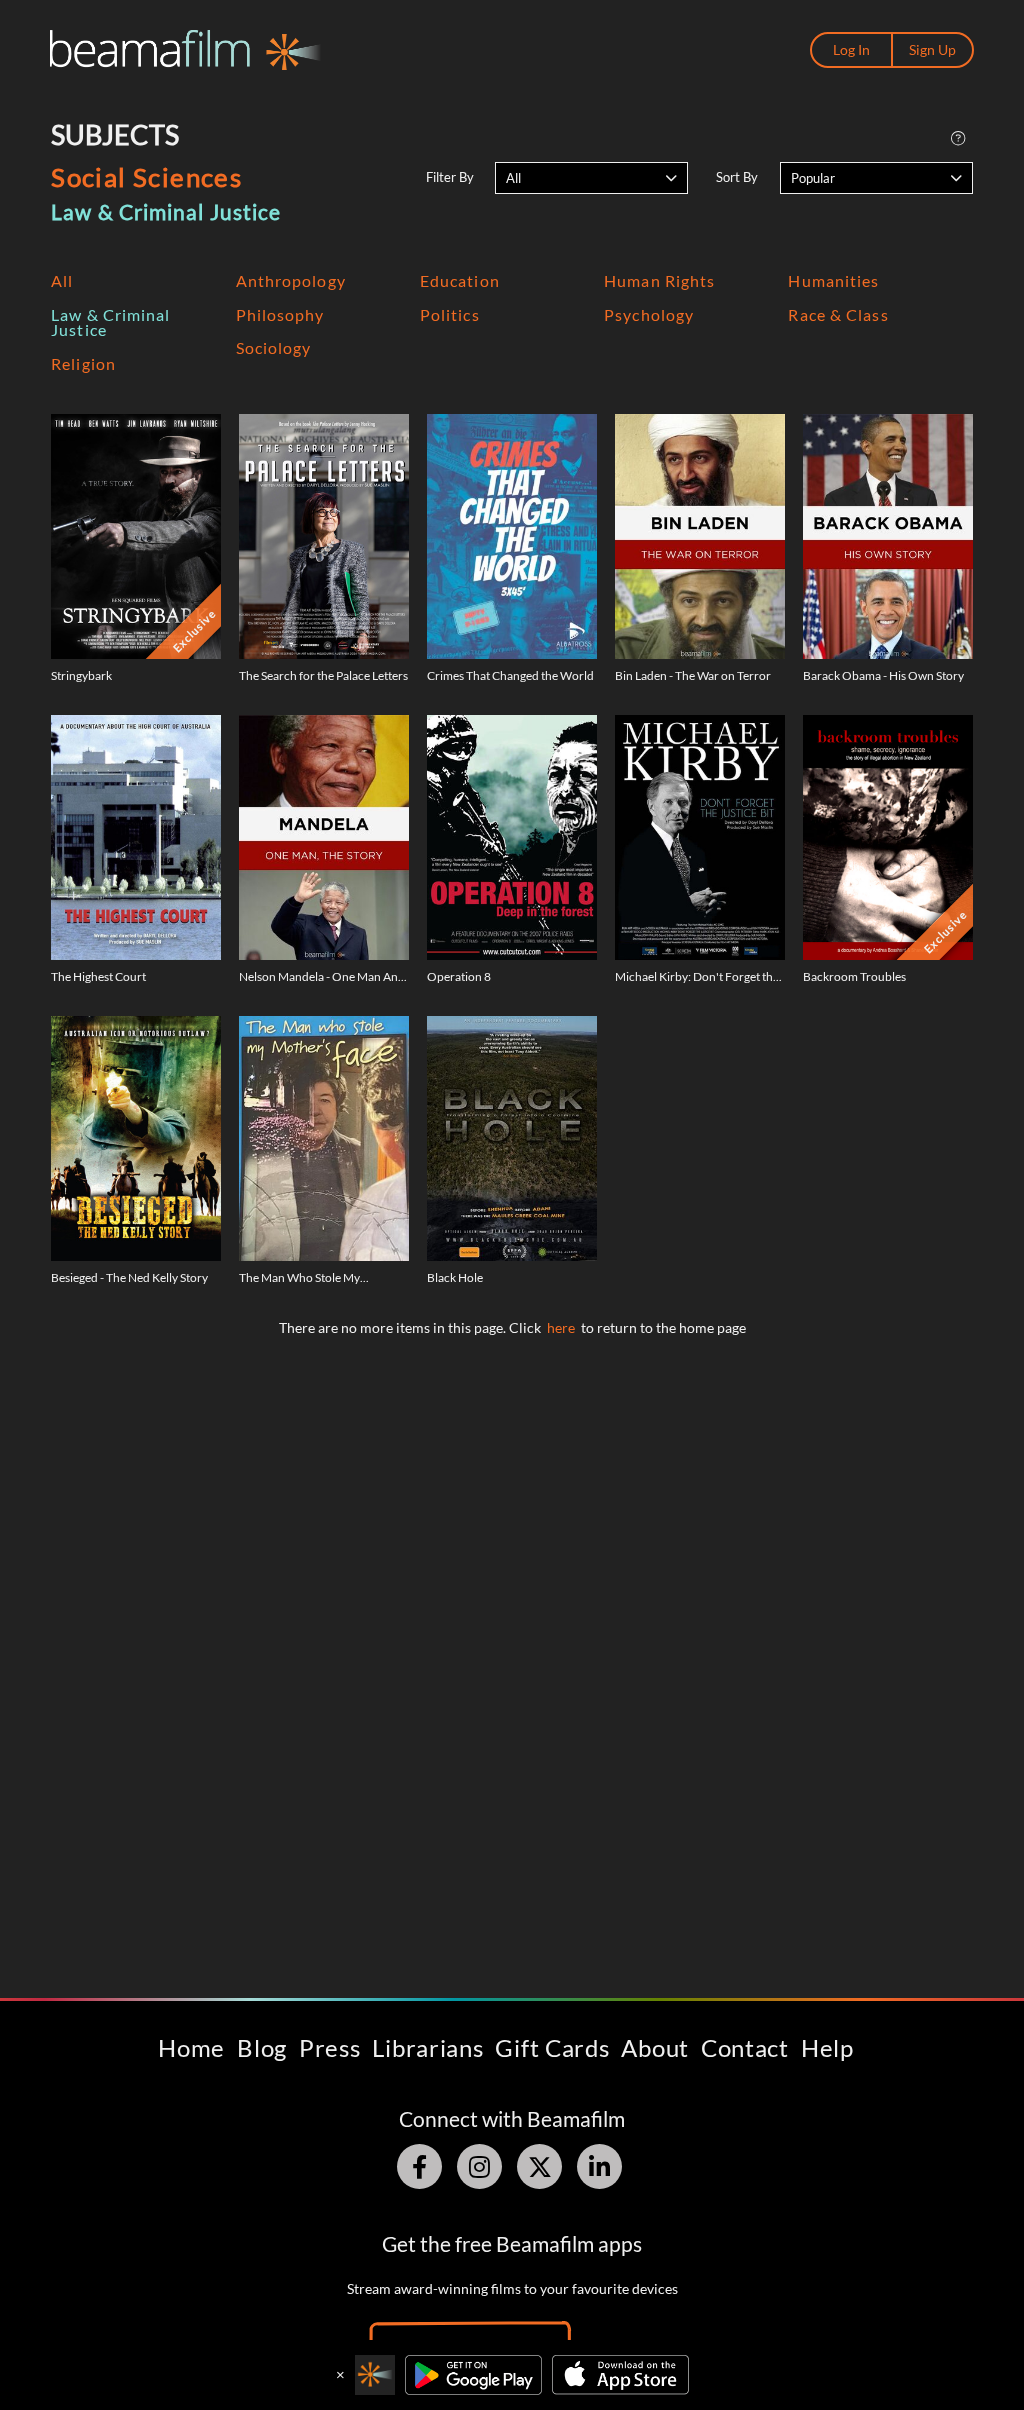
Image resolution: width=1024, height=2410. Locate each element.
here (561, 1327)
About (655, 2047)
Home (191, 2047)
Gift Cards (552, 2047)
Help (827, 2047)
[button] (591, 178)
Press (330, 2047)
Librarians (427, 2047)
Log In (851, 49)
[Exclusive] (136, 535)
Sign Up (932, 49)
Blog (262, 2047)
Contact (745, 2047)
